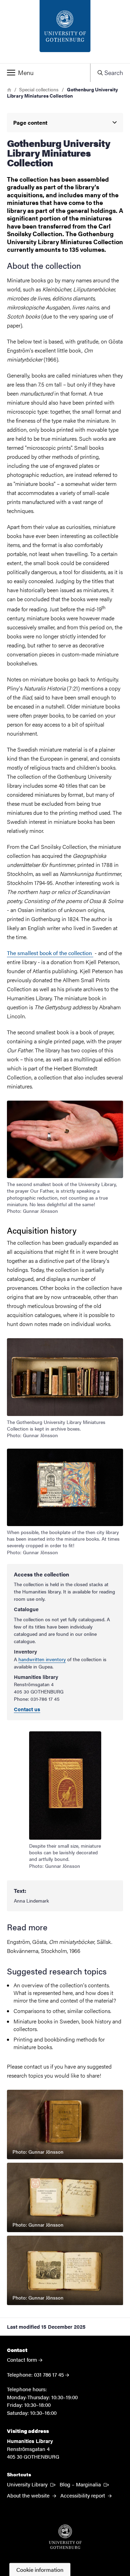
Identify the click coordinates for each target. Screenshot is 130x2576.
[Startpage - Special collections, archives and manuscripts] (65, 32)
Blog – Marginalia (85, 2484)
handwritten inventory (42, 1659)
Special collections (39, 89)
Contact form (22, 2359)
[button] (45, 73)
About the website (29, 2495)
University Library (32, 2484)
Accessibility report (83, 2495)
